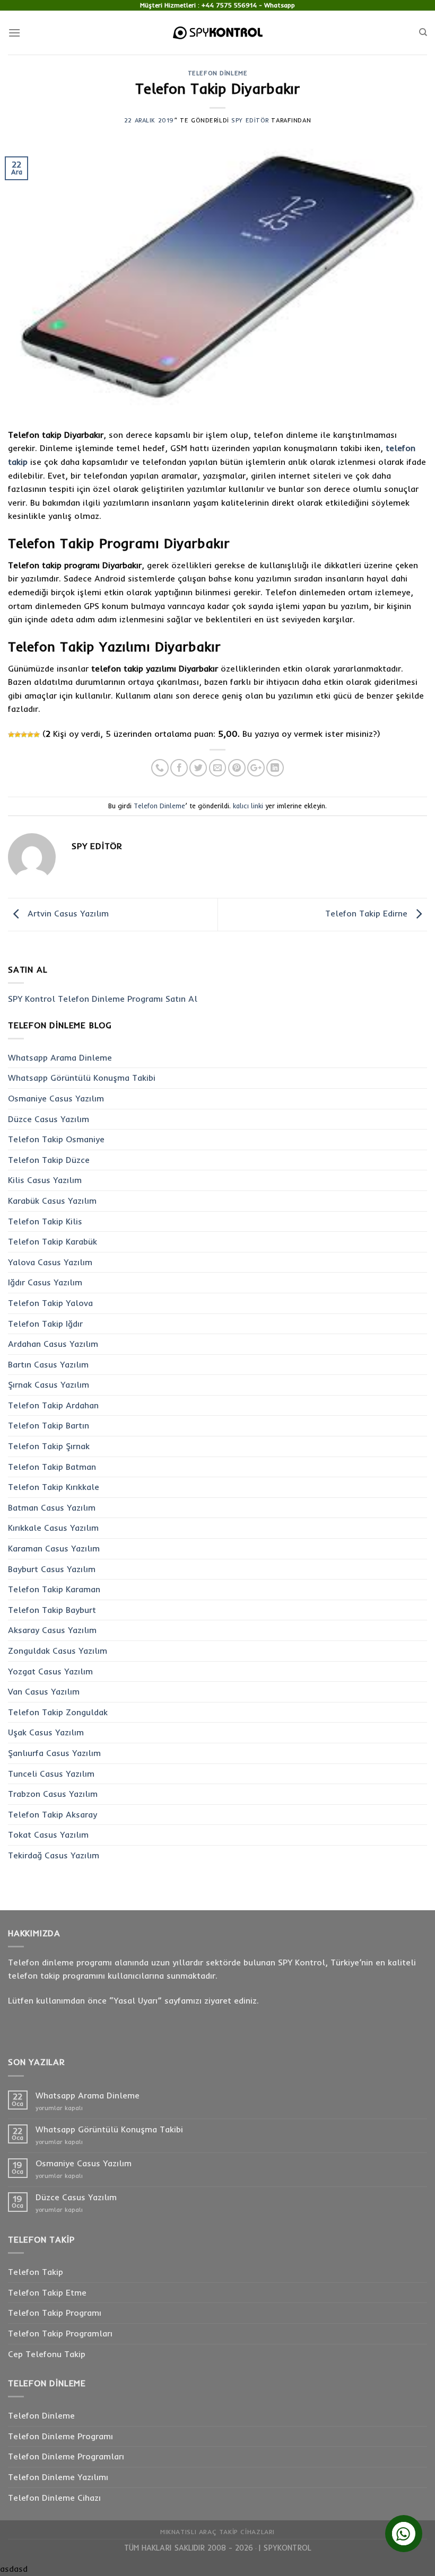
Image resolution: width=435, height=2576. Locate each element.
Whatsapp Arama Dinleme (60, 1057)
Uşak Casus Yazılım (46, 1732)
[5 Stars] (37, 735)
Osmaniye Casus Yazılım (56, 1098)
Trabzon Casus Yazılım (53, 1794)
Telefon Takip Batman (52, 1467)
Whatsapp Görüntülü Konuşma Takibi (82, 1078)
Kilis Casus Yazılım (45, 1180)
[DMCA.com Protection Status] (255, 2548)
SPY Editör (250, 120)
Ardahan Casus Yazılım (53, 1344)
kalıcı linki (248, 806)
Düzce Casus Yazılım (49, 1119)
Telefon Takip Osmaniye (56, 1139)
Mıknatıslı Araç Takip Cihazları (217, 2532)
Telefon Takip (36, 2272)
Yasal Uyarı (136, 2000)
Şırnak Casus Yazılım (49, 1384)
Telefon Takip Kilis (45, 1221)
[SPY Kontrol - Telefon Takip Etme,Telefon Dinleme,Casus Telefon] (217, 33)
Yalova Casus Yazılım (50, 1262)
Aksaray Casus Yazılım (52, 1630)
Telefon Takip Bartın (49, 1425)
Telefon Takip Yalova (50, 1303)
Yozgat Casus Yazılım (50, 1671)
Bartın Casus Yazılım (48, 1364)
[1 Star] (11, 735)
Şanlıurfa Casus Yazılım (54, 1753)
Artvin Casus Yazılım (67, 914)
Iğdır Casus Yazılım (45, 1282)
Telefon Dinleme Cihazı (54, 2498)
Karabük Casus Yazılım (52, 1201)
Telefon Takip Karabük (53, 1241)
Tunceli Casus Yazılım (51, 1774)
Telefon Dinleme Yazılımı (58, 2477)
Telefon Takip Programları (60, 2333)
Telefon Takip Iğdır (45, 1324)
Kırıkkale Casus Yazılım (53, 1528)
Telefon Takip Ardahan (53, 1405)
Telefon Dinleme (217, 73)
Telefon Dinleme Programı (60, 2436)
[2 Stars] (18, 735)
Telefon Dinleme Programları (66, 2456)
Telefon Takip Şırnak (49, 1446)
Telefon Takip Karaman (54, 1589)
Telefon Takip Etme (47, 2292)
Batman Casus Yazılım (52, 1507)
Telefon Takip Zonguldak (58, 1712)
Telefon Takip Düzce (49, 1160)
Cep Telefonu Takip (47, 2354)
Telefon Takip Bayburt (52, 1610)
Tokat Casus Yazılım (48, 1834)
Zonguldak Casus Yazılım (58, 1651)
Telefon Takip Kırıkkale (54, 1487)
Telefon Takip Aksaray (53, 1814)
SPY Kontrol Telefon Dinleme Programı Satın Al (103, 999)
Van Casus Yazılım (44, 1691)
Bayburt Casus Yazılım (52, 1569)
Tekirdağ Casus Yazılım (54, 1855)
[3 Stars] (24, 735)
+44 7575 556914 (229, 5)
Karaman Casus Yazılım (54, 1548)
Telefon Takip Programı (55, 2313)
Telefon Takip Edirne (368, 914)
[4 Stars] (30, 735)
